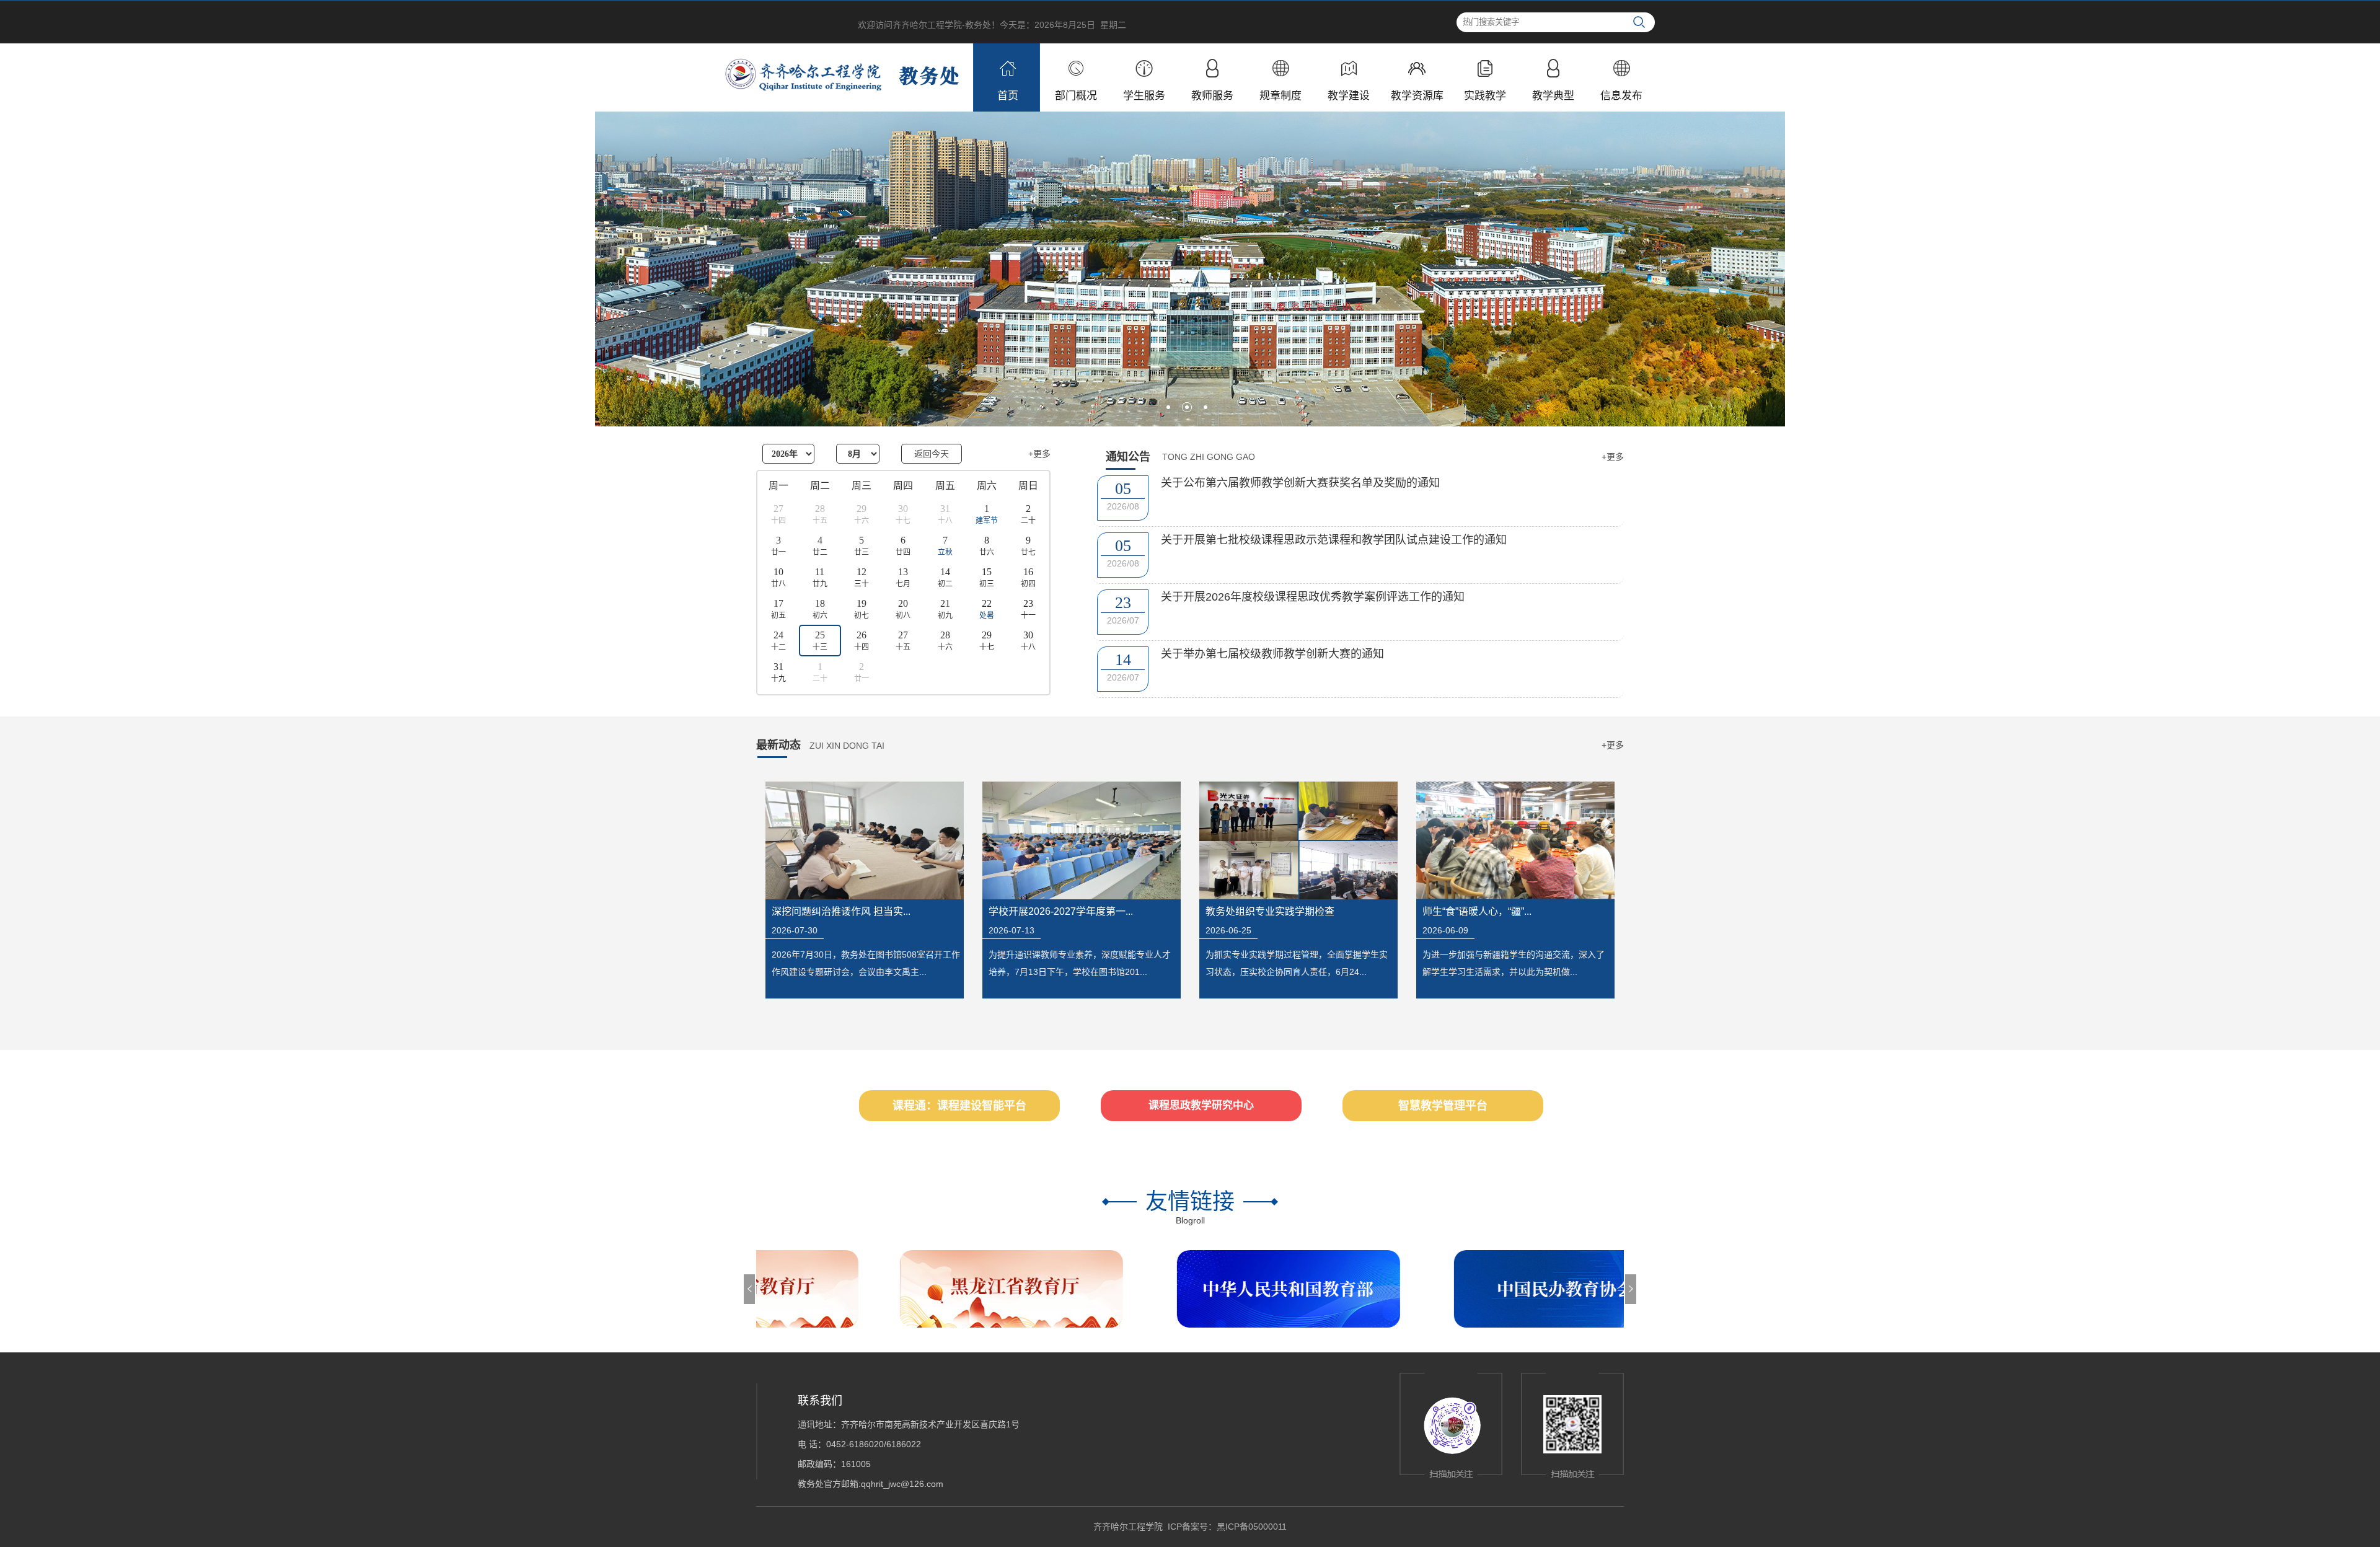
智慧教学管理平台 (1443, 1106)
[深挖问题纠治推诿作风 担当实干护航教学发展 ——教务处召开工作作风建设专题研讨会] (865, 840)
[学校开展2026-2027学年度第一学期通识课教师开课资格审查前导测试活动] (1082, 840)
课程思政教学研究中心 (1201, 1105)
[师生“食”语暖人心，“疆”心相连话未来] (1515, 840)
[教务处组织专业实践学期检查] (1298, 840)
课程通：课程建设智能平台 (959, 1106)
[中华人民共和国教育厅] (1306, 1289)
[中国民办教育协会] (1583, 1289)
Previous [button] (749, 1289)
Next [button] (1631, 1289)
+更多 (1039, 454)
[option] (765, 1289)
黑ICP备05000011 (1252, 1527)
